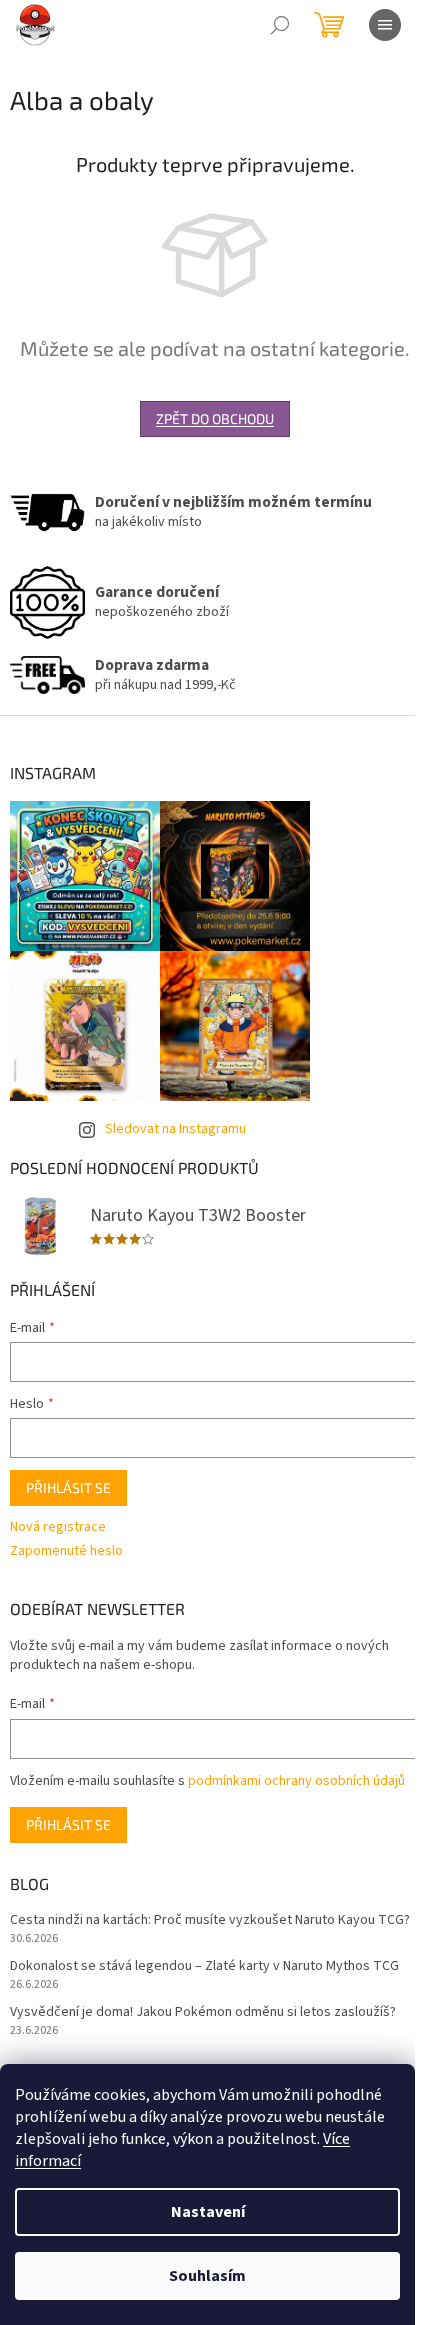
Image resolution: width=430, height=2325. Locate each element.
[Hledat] (280, 25)
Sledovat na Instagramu (175, 1129)
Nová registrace (58, 1527)
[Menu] (385, 25)
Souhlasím (207, 2276)
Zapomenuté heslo (66, 1551)
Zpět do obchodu (215, 418)
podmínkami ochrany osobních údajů (296, 1781)
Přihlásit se (68, 1487)
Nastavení (208, 2212)
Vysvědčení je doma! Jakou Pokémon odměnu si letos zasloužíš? (203, 2012)
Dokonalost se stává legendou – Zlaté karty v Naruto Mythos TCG (204, 1966)
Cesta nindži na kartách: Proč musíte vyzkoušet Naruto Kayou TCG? (210, 1920)
